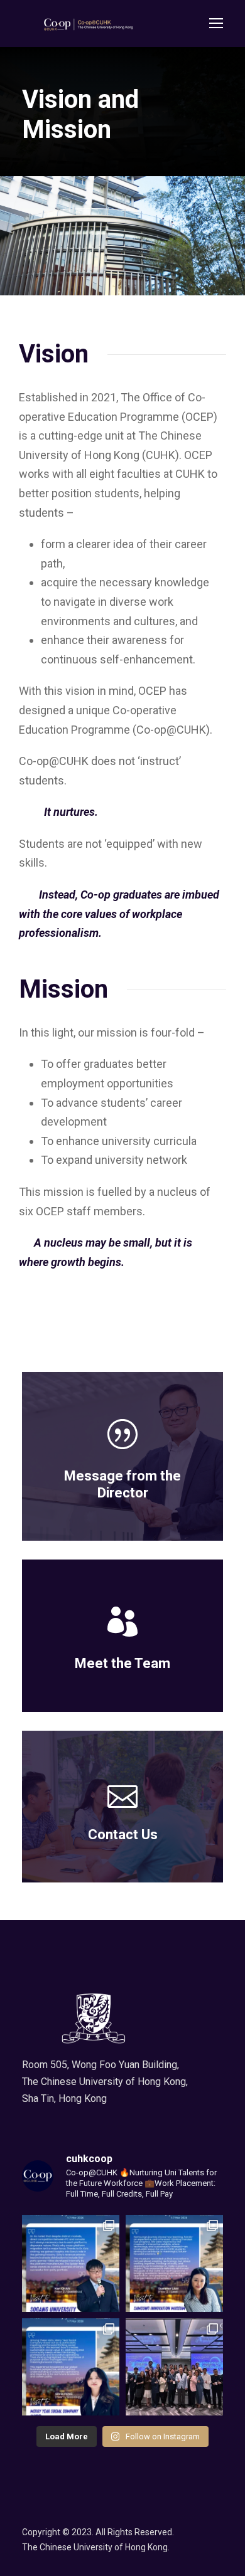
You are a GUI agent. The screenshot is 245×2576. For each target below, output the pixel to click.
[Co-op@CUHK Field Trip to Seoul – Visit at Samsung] (174, 2263)
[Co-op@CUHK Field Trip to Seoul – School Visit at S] (71, 2263)
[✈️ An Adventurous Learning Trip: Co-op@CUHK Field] (174, 2367)
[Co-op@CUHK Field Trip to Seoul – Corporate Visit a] (71, 2367)
